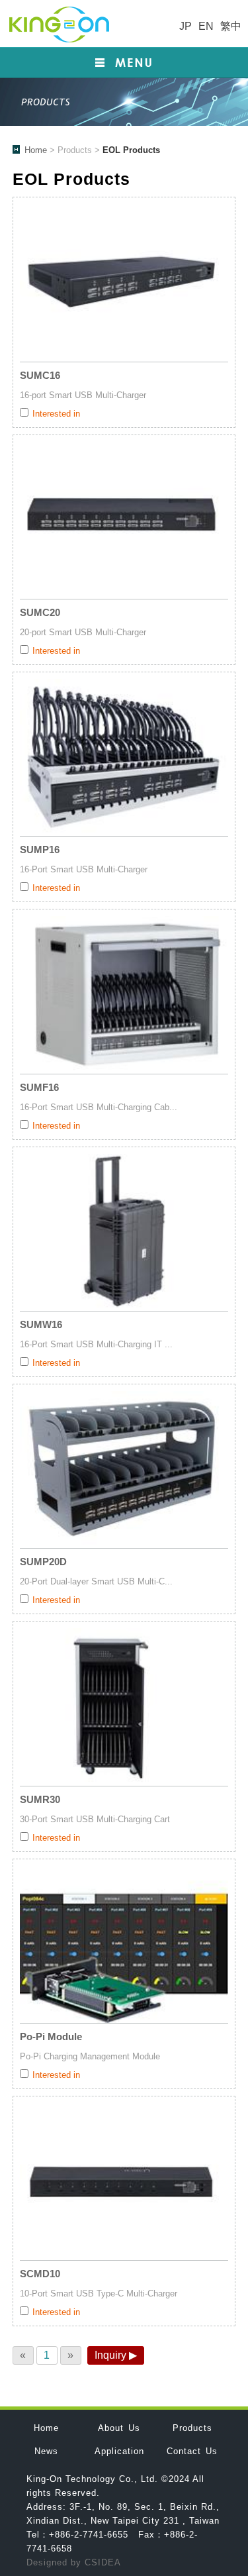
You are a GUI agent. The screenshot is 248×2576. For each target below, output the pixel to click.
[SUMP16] (124, 757)
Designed (49, 2562)
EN (206, 26)
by (78, 2562)
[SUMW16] (124, 1232)
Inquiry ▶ (116, 2355)
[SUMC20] (124, 520)
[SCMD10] (124, 2182)
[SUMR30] (124, 1707)
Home (36, 150)
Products (192, 2428)
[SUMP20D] (124, 1469)
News (46, 2451)
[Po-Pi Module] (124, 1944)
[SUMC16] (124, 283)
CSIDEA (103, 2562)
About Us (119, 2428)
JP (186, 26)
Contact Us (192, 2451)
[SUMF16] (124, 995)
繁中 (231, 26)
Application (119, 2451)
